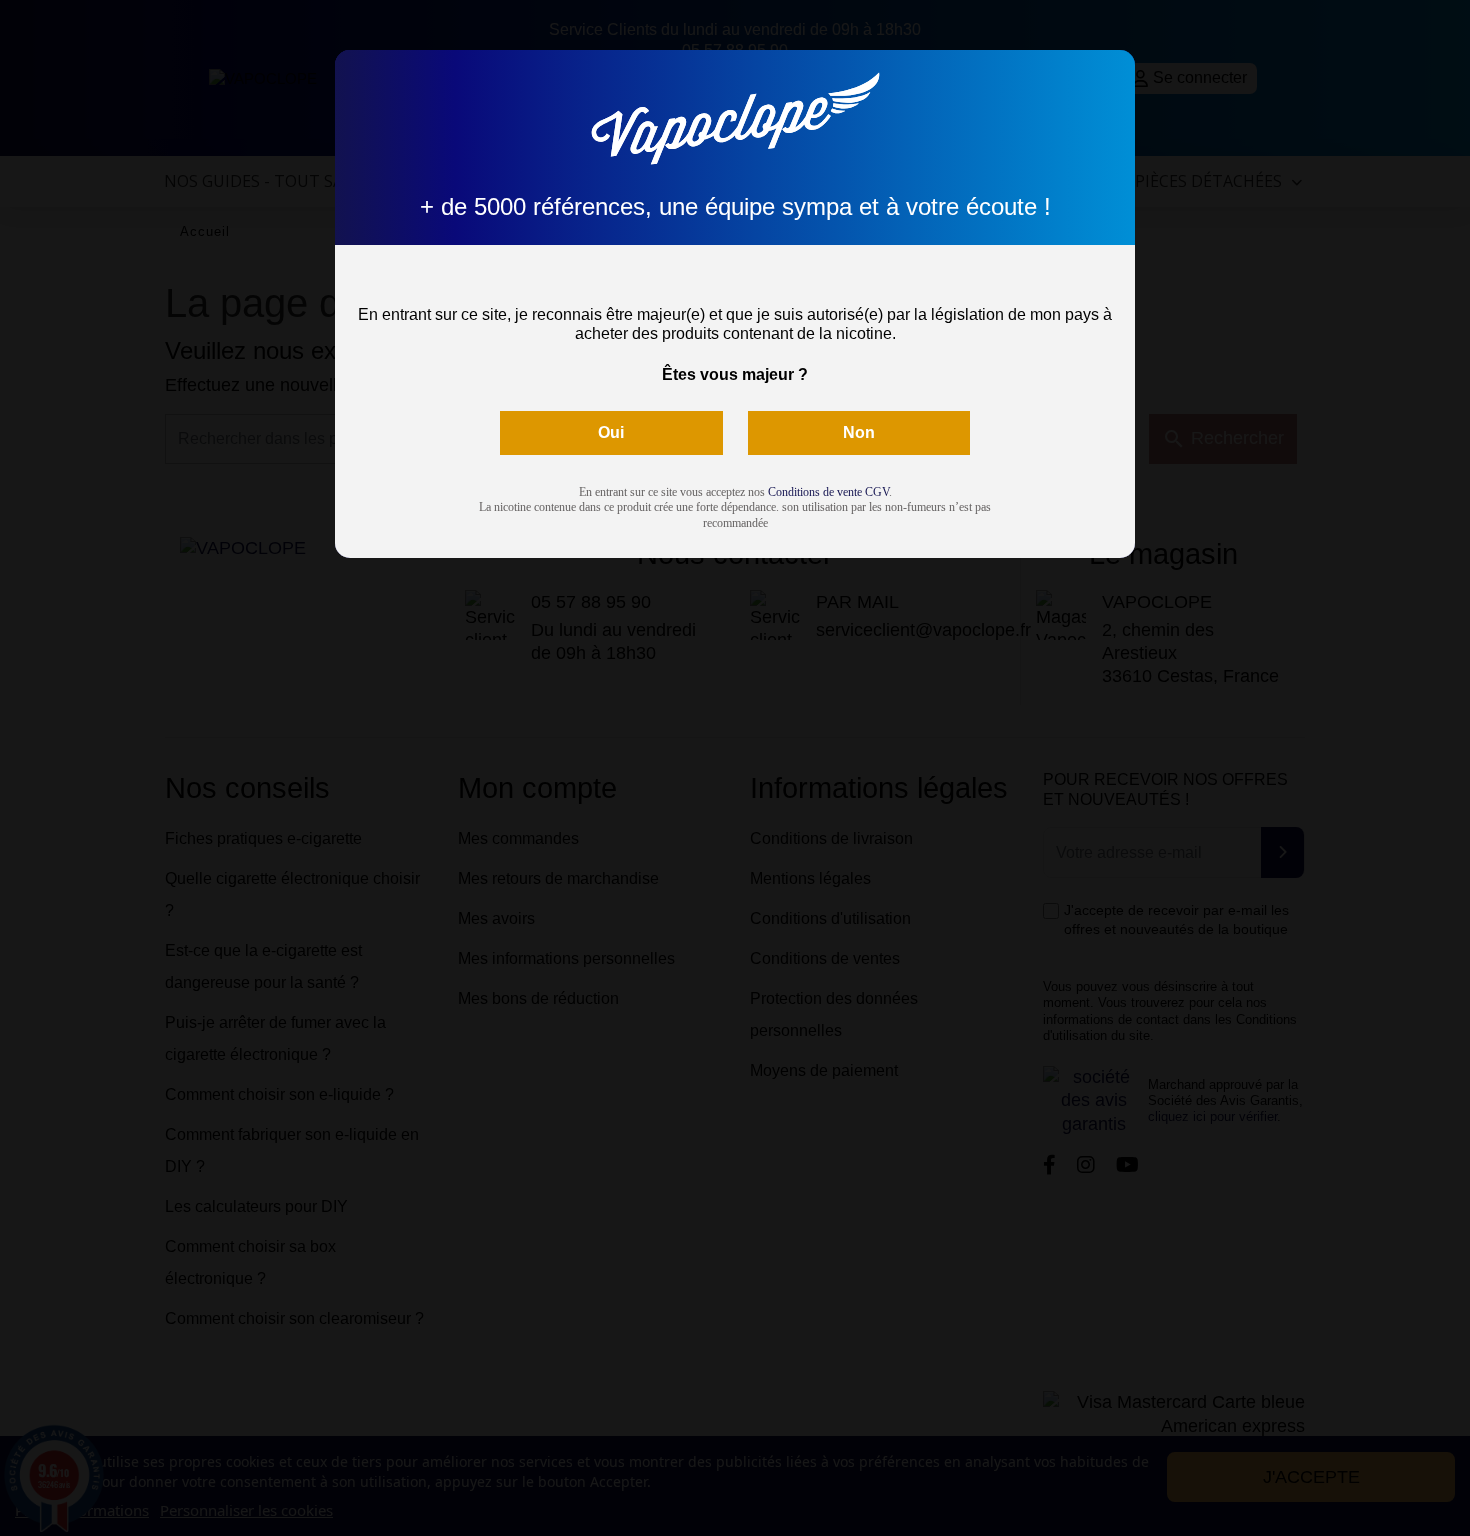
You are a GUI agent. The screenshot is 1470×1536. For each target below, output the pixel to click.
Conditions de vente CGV (828, 492)
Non (859, 432)
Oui (611, 432)
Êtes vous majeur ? (735, 374)
